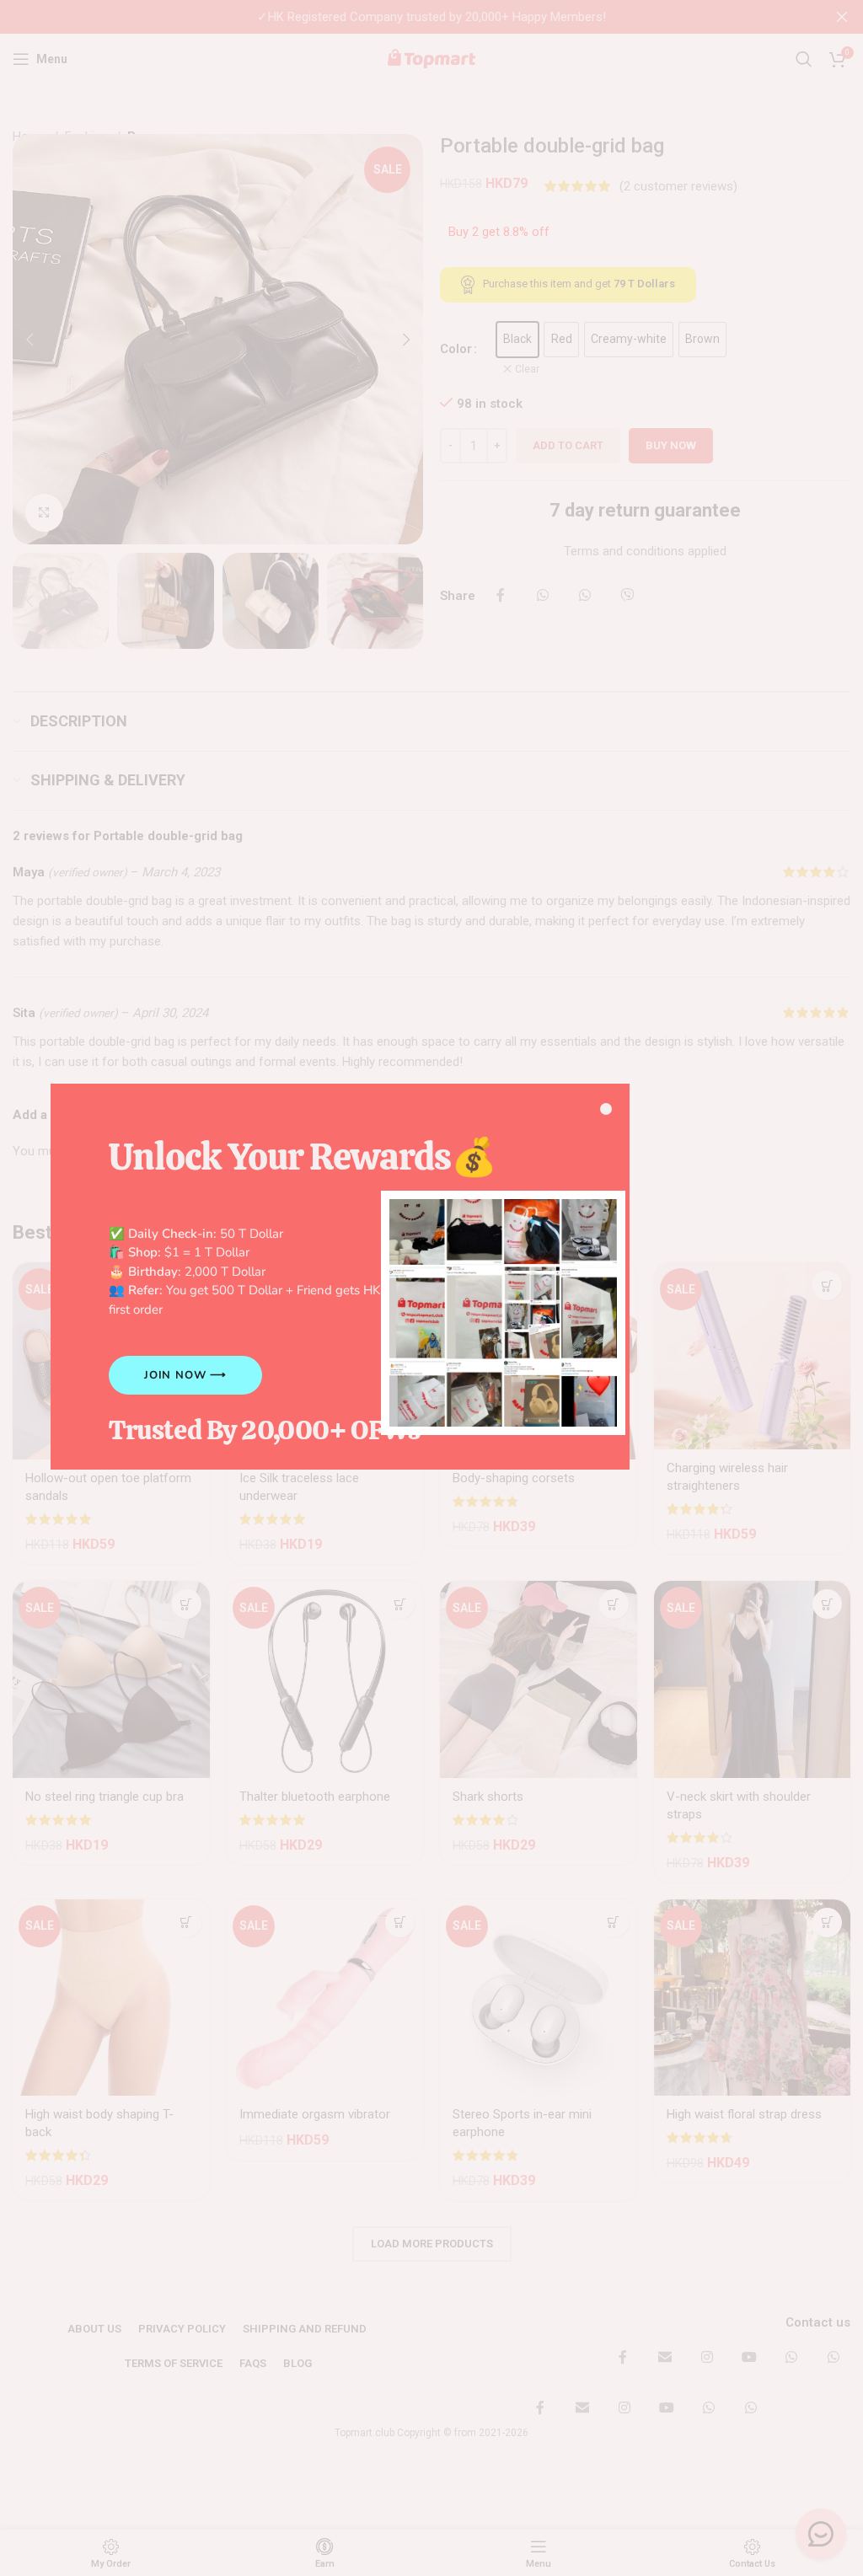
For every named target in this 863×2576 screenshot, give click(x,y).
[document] (431, 1288)
